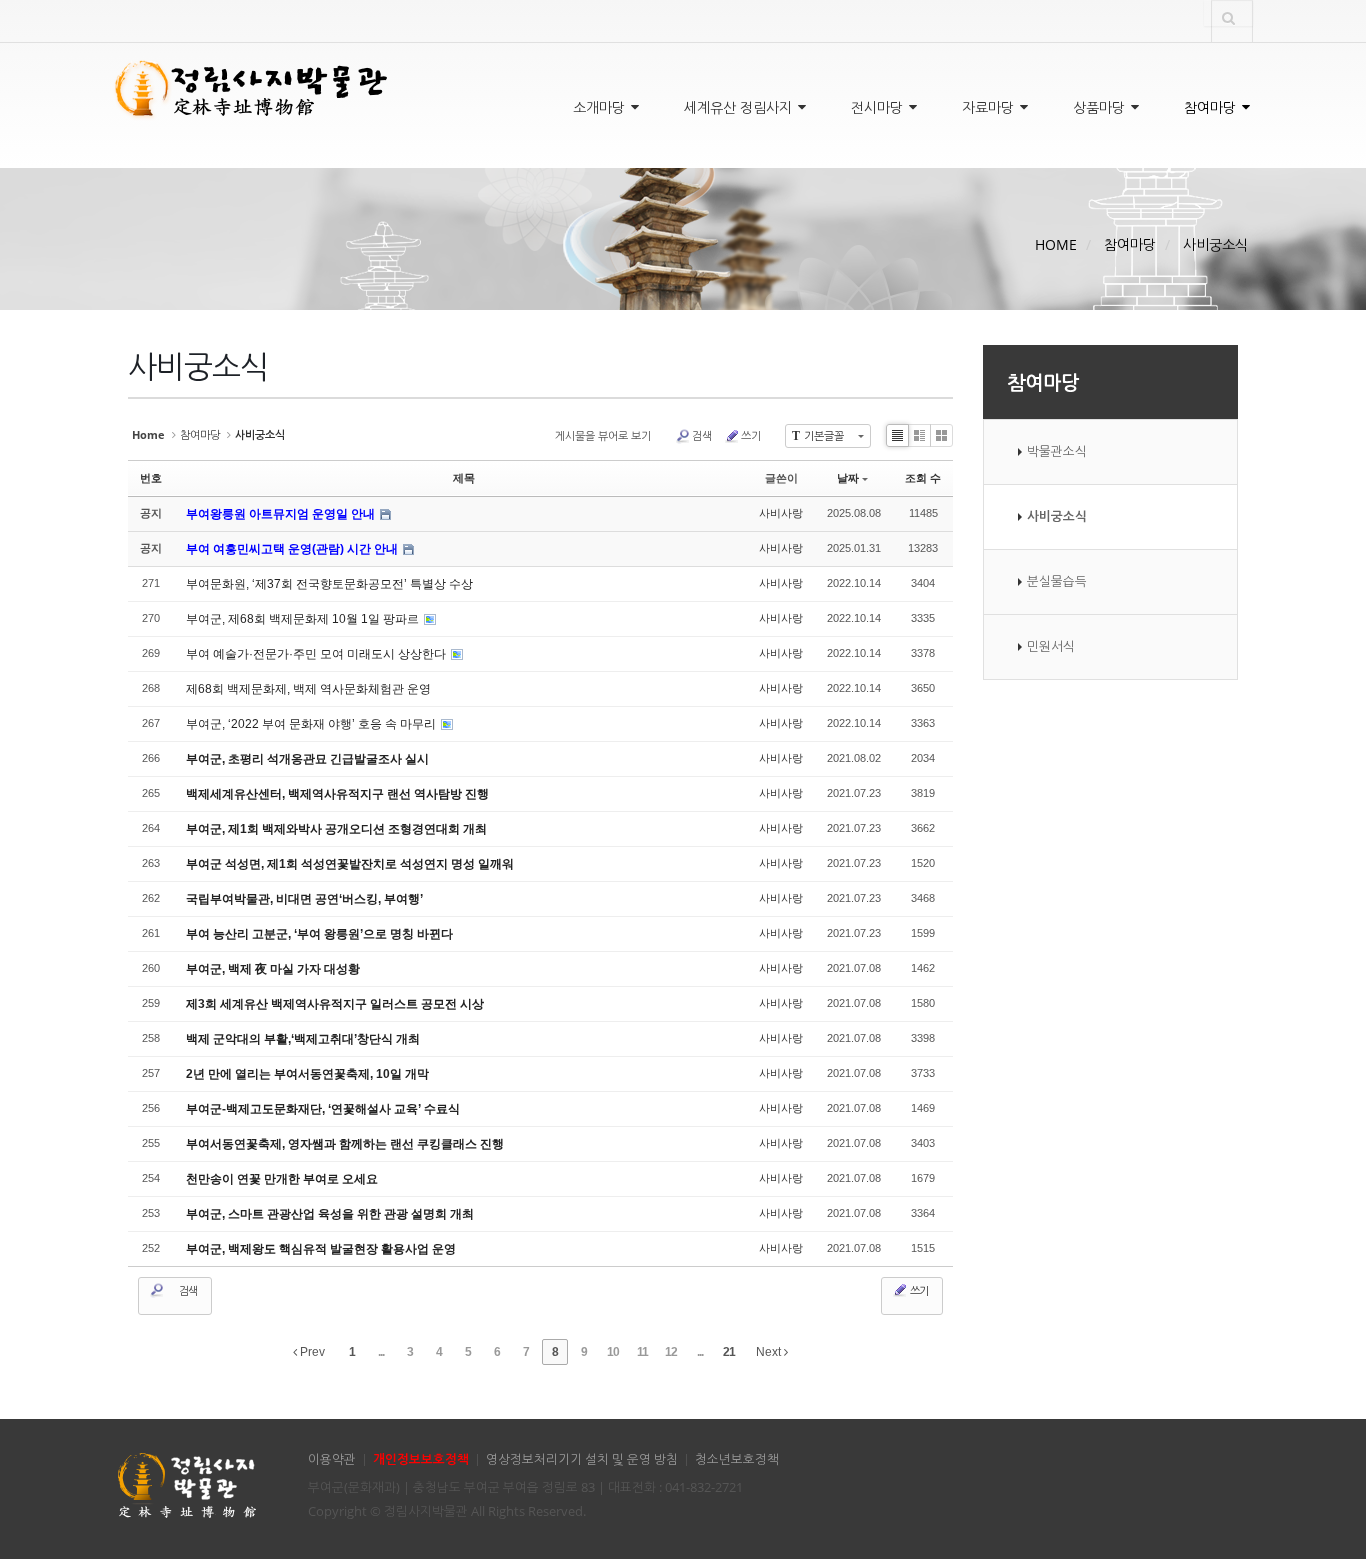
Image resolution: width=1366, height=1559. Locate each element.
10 (613, 1352)
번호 (151, 478)
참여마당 (1212, 107)
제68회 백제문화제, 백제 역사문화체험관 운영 (308, 689)
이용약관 (332, 1459)
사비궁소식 (1215, 244)
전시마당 (879, 107)
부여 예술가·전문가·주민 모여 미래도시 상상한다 (317, 654)
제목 (464, 478)
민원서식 (1051, 646)
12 (671, 1352)
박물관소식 (1057, 451)
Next (770, 1352)
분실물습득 (1057, 581)
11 (642, 1352)
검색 (702, 435)
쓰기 (751, 435)
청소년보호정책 (737, 1459)
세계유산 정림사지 (740, 107)
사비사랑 (781, 513)
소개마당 (601, 107)
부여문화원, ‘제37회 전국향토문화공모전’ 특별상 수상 (329, 584)
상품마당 (1101, 107)
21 (729, 1352)
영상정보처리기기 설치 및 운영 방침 (582, 1459)
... (381, 1352)
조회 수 (923, 478)
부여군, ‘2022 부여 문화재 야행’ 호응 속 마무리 (312, 724)
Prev (311, 1352)
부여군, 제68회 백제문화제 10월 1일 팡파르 (304, 619)
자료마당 (990, 107)
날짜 (848, 478)
